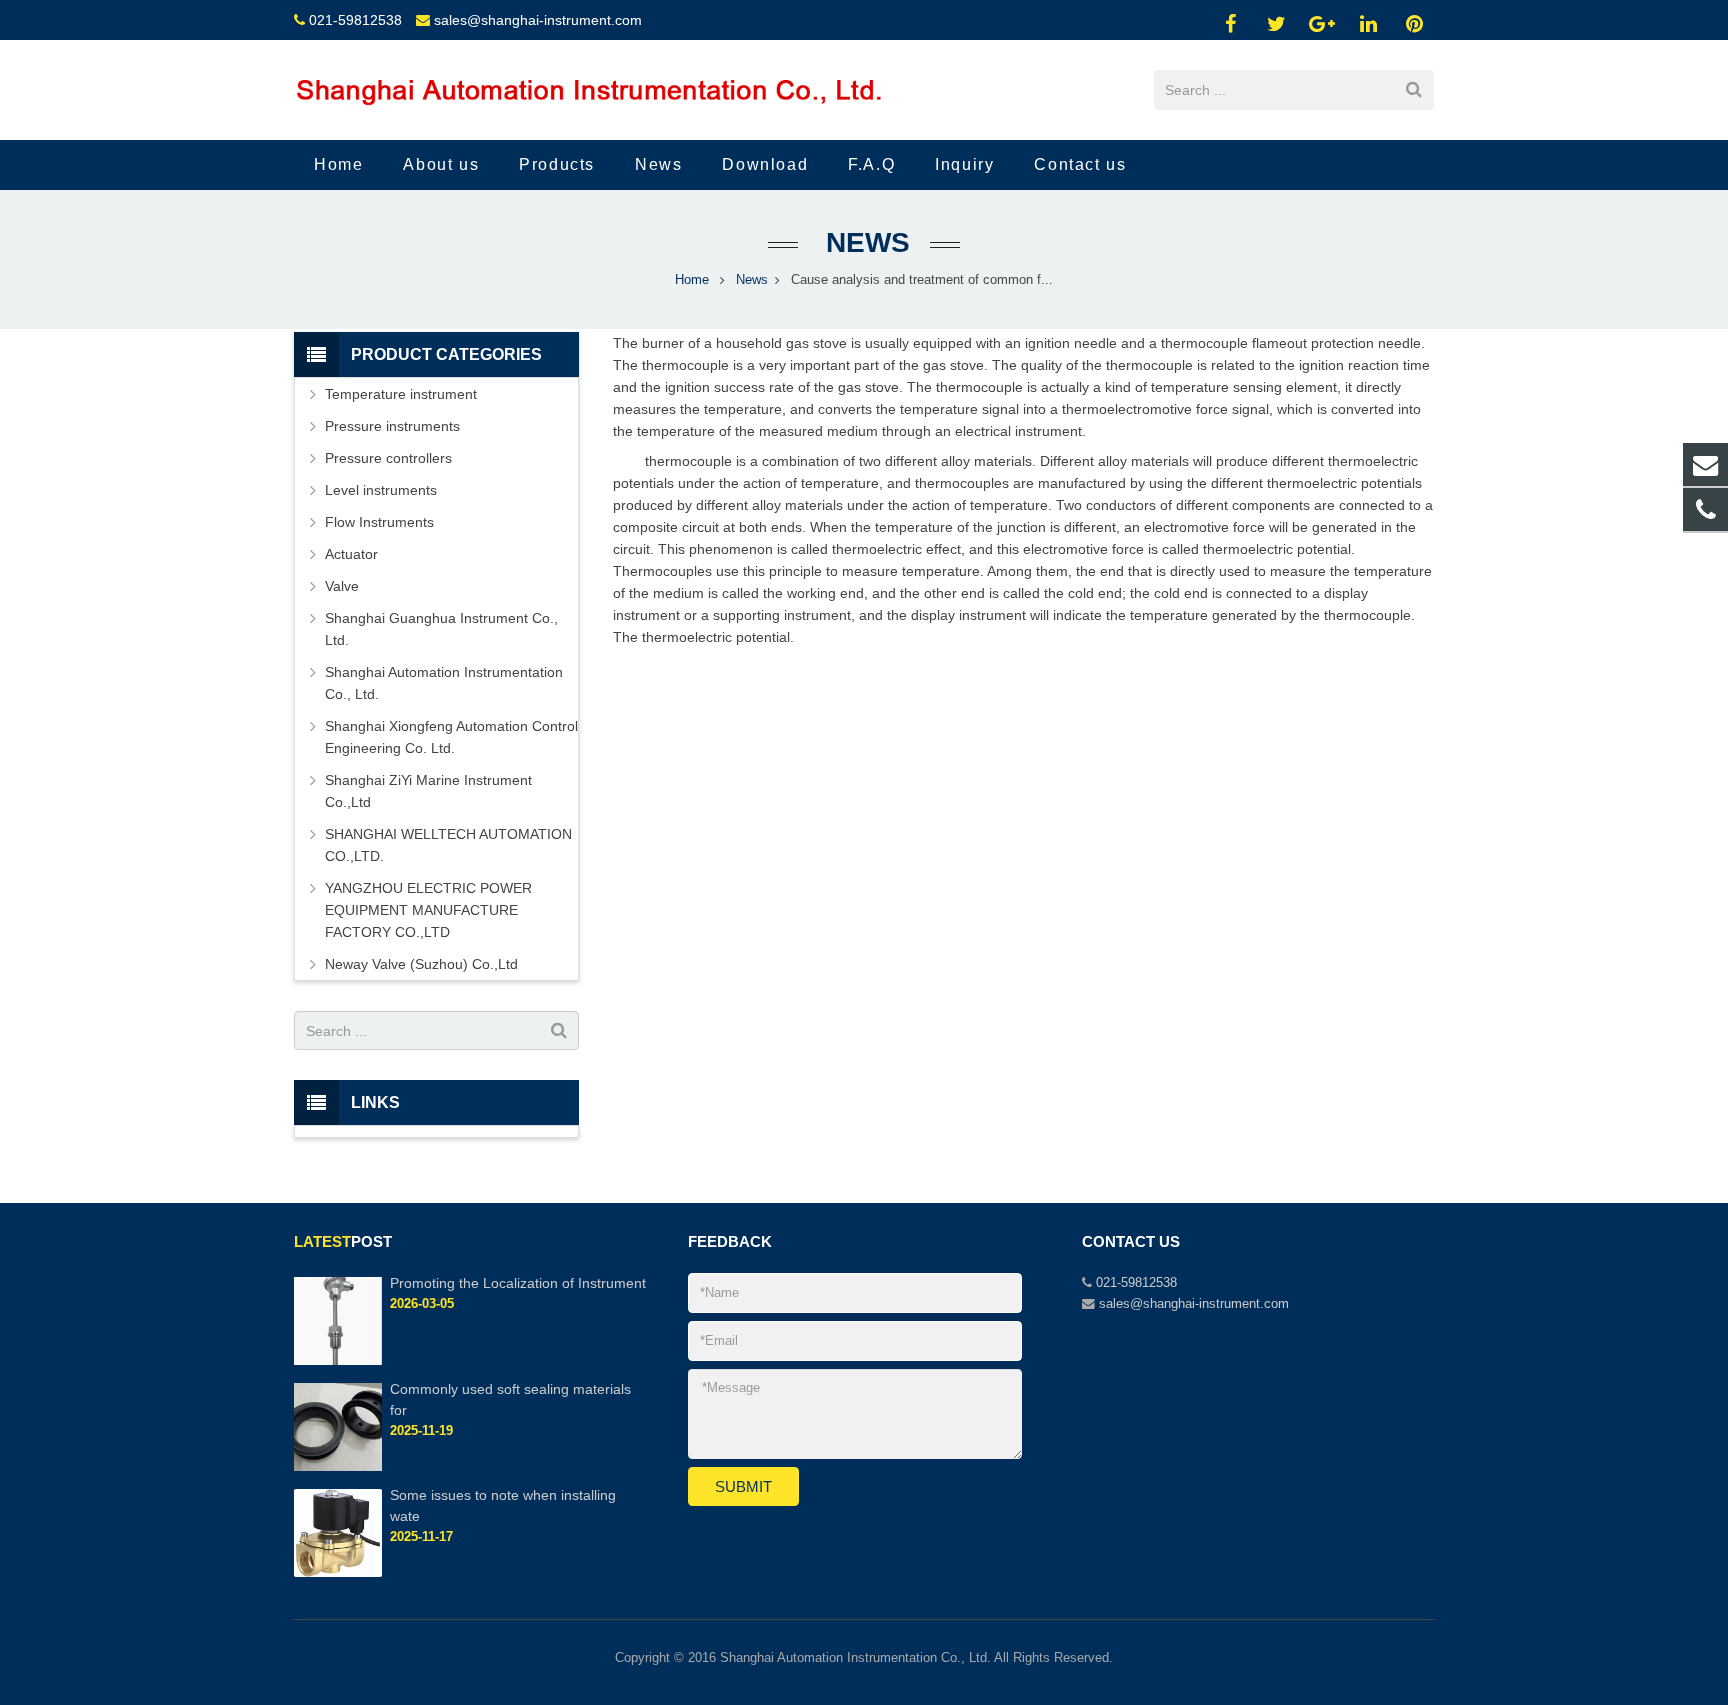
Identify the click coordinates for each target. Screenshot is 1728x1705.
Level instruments (381, 490)
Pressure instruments (392, 426)
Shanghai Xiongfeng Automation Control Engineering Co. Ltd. (451, 737)
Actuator (351, 554)
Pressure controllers (388, 458)
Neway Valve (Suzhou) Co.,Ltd (421, 964)
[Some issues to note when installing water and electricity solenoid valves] (338, 1573)
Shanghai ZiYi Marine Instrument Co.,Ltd (428, 791)
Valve (342, 586)
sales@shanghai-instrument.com (538, 20)
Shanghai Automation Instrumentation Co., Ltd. (444, 683)
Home (692, 280)
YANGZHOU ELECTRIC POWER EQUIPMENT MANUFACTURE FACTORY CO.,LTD (428, 910)
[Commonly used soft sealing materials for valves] (338, 1467)
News (864, 242)
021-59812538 (355, 20)
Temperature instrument (401, 394)
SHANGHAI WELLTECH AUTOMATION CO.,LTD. (448, 845)
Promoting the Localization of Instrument (518, 1283)
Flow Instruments (379, 522)
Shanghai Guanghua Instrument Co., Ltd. (441, 629)
